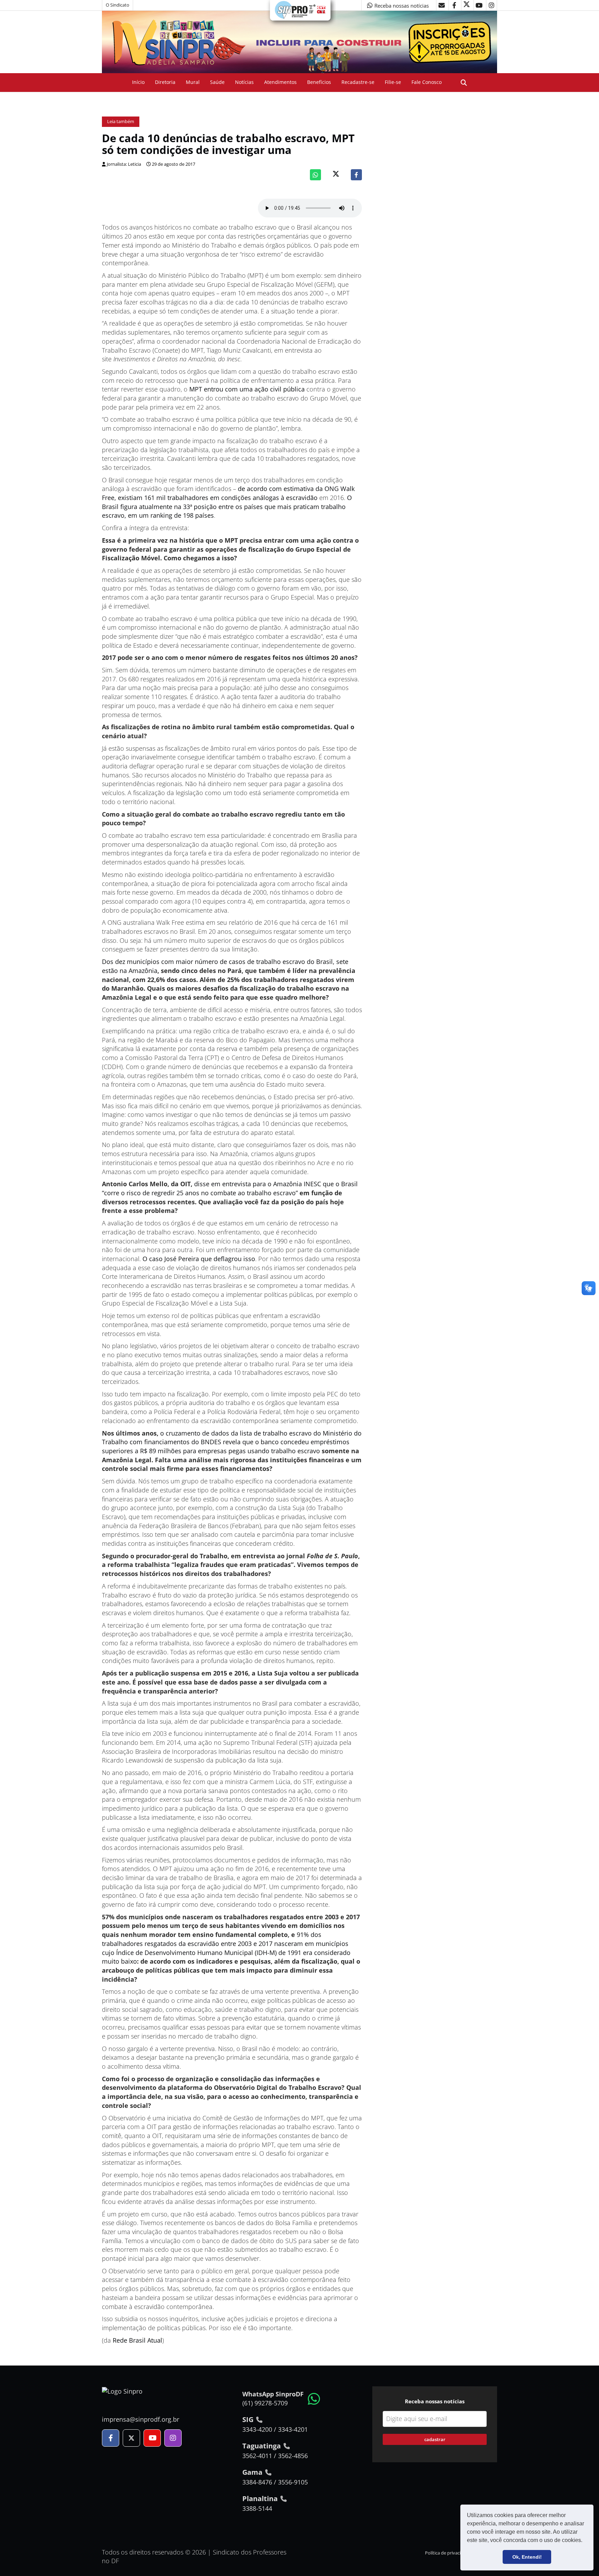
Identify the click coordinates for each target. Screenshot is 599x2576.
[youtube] (479, 5)
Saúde (217, 82)
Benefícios (319, 82)
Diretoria (165, 82)
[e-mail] (442, 5)
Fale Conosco (427, 82)
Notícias (244, 82)
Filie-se (393, 82)
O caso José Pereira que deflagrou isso (199, 1259)
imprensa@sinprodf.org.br (141, 2419)
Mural (193, 82)
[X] (467, 5)
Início (138, 82)
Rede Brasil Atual (137, 2340)
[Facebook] (356, 175)
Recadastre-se (358, 82)
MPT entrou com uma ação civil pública (247, 389)
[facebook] (454, 5)
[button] (585, 2541)
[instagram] (492, 5)
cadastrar (435, 2439)
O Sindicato (118, 5)
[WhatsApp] (315, 175)
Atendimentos (280, 82)
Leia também (121, 122)
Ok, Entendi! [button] (527, 2557)
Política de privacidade (448, 2553)
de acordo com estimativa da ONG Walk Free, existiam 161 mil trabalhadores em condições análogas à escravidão (228, 493)
